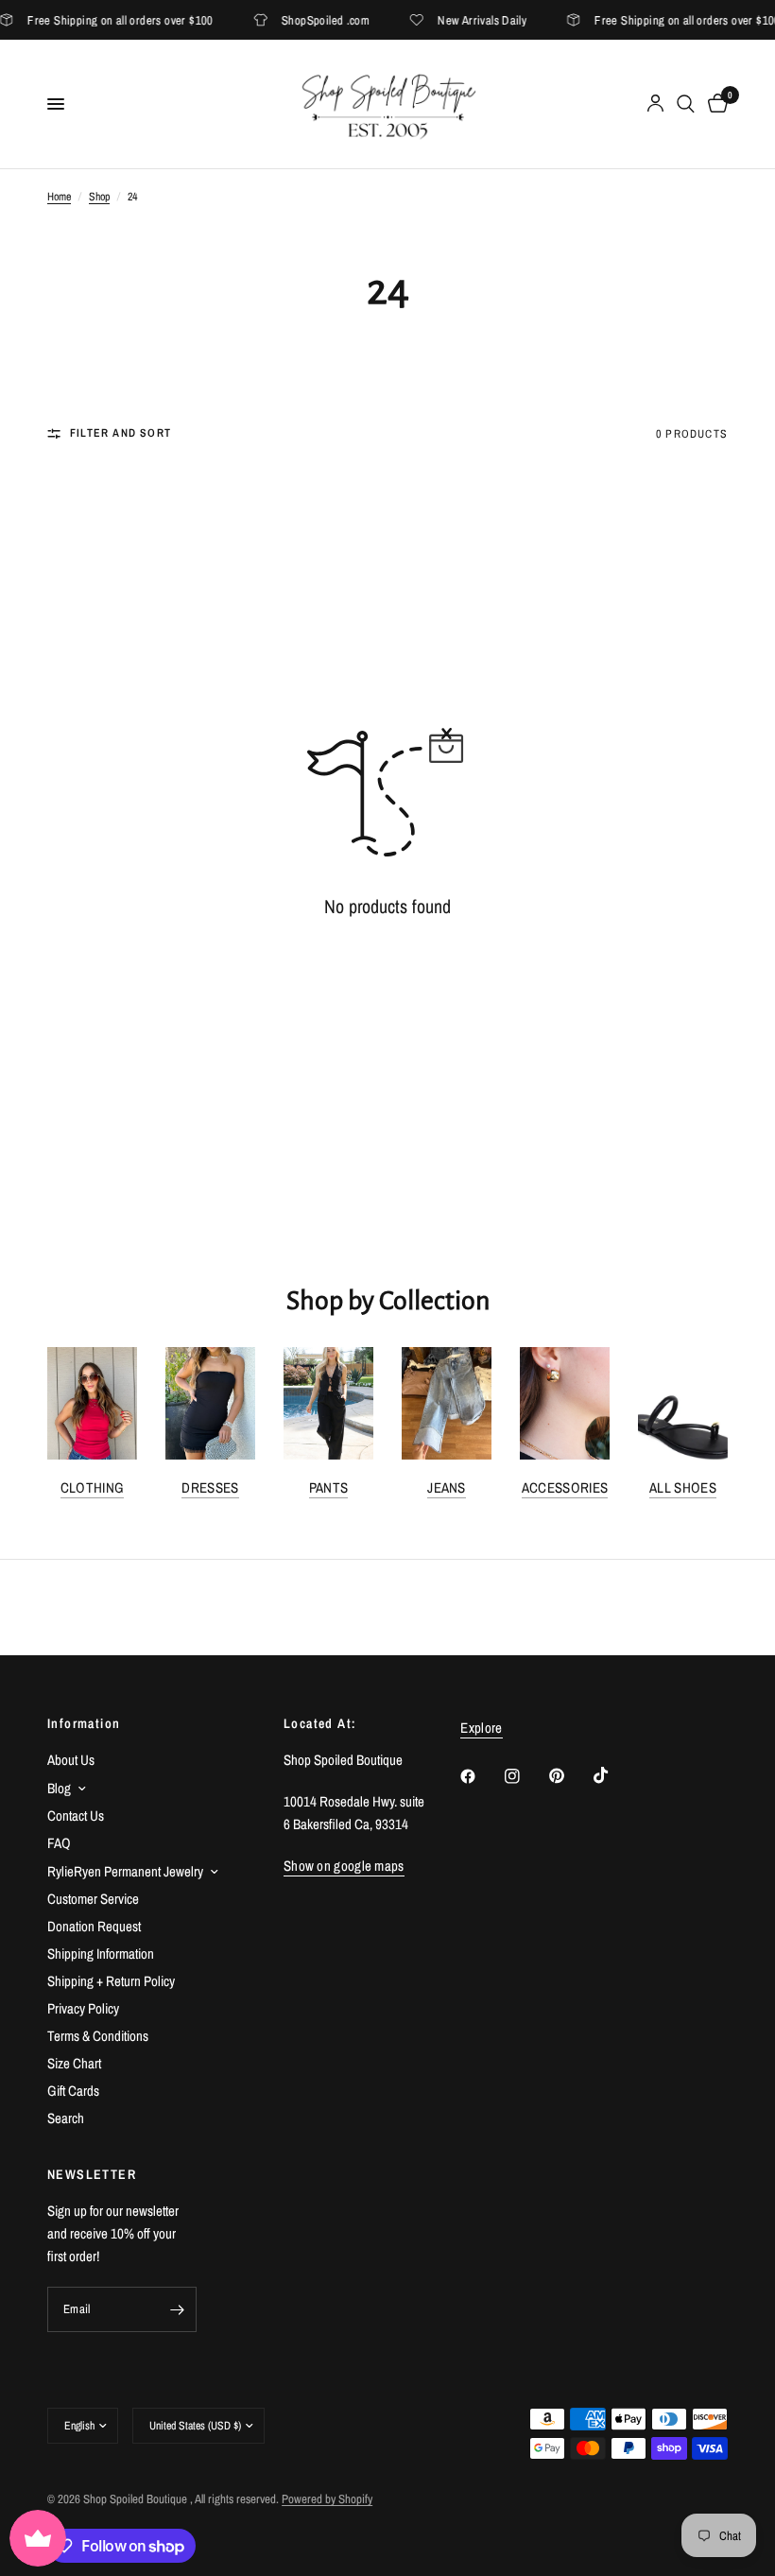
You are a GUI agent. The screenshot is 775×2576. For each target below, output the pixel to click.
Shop (99, 197)
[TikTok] (614, 1775)
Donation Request (94, 1926)
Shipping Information (101, 1954)
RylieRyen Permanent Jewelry (125, 1871)
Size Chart (74, 2063)
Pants (329, 1487)
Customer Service (93, 1899)
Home (59, 197)
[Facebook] (481, 1776)
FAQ (59, 1843)
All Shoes (683, 1487)
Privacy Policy (83, 2008)
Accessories (565, 1487)
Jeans (447, 1487)
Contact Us (76, 1815)
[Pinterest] (570, 1776)
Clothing (92, 1487)
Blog (59, 1788)
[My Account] (655, 104)
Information (84, 1723)
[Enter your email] (178, 2309)
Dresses (210, 1487)
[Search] (686, 104)
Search (66, 2118)
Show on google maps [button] (344, 1866)
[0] (715, 104)
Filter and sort (121, 433)
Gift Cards (73, 2091)
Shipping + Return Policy (111, 1981)
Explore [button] (481, 1728)
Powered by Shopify (327, 2499)
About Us (71, 1760)
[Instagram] (525, 1776)
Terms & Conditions (98, 2036)
